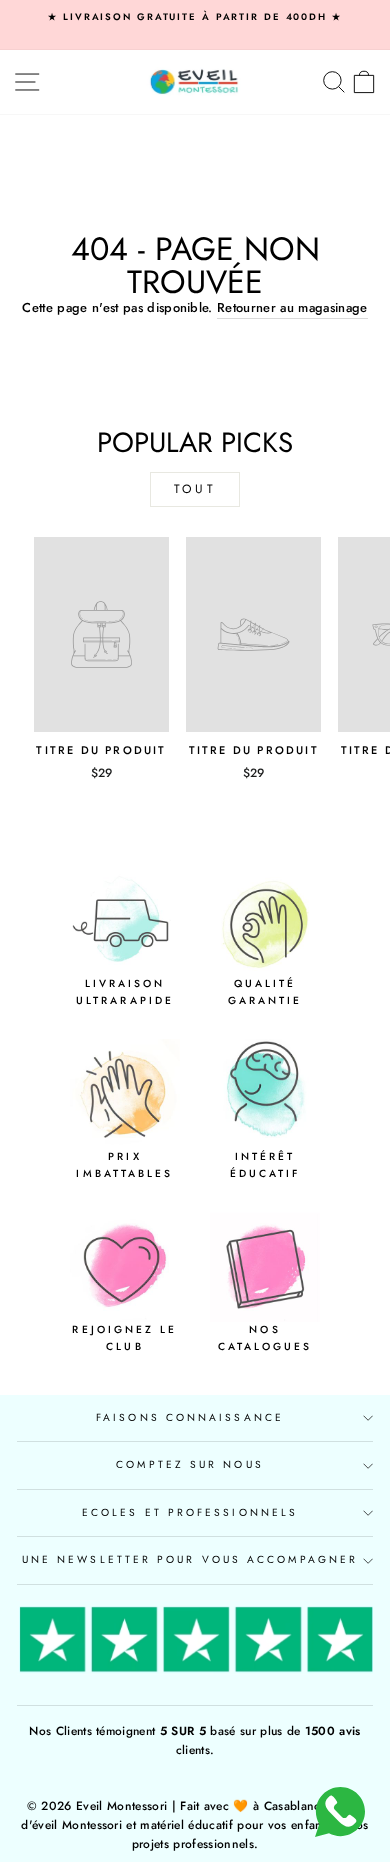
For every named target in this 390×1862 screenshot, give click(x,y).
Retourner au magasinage (292, 307)
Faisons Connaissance (190, 1417)
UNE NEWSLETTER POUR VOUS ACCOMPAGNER (190, 1559)
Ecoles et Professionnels (190, 1512)
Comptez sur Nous (189, 1464)
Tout (195, 489)
